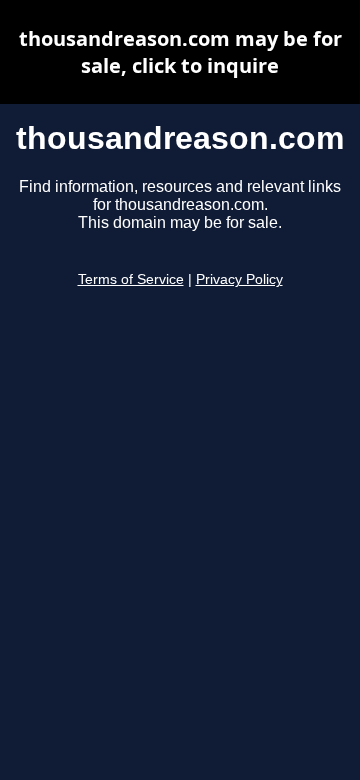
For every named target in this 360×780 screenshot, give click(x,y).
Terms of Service (131, 279)
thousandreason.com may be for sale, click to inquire (180, 52)
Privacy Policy (239, 279)
